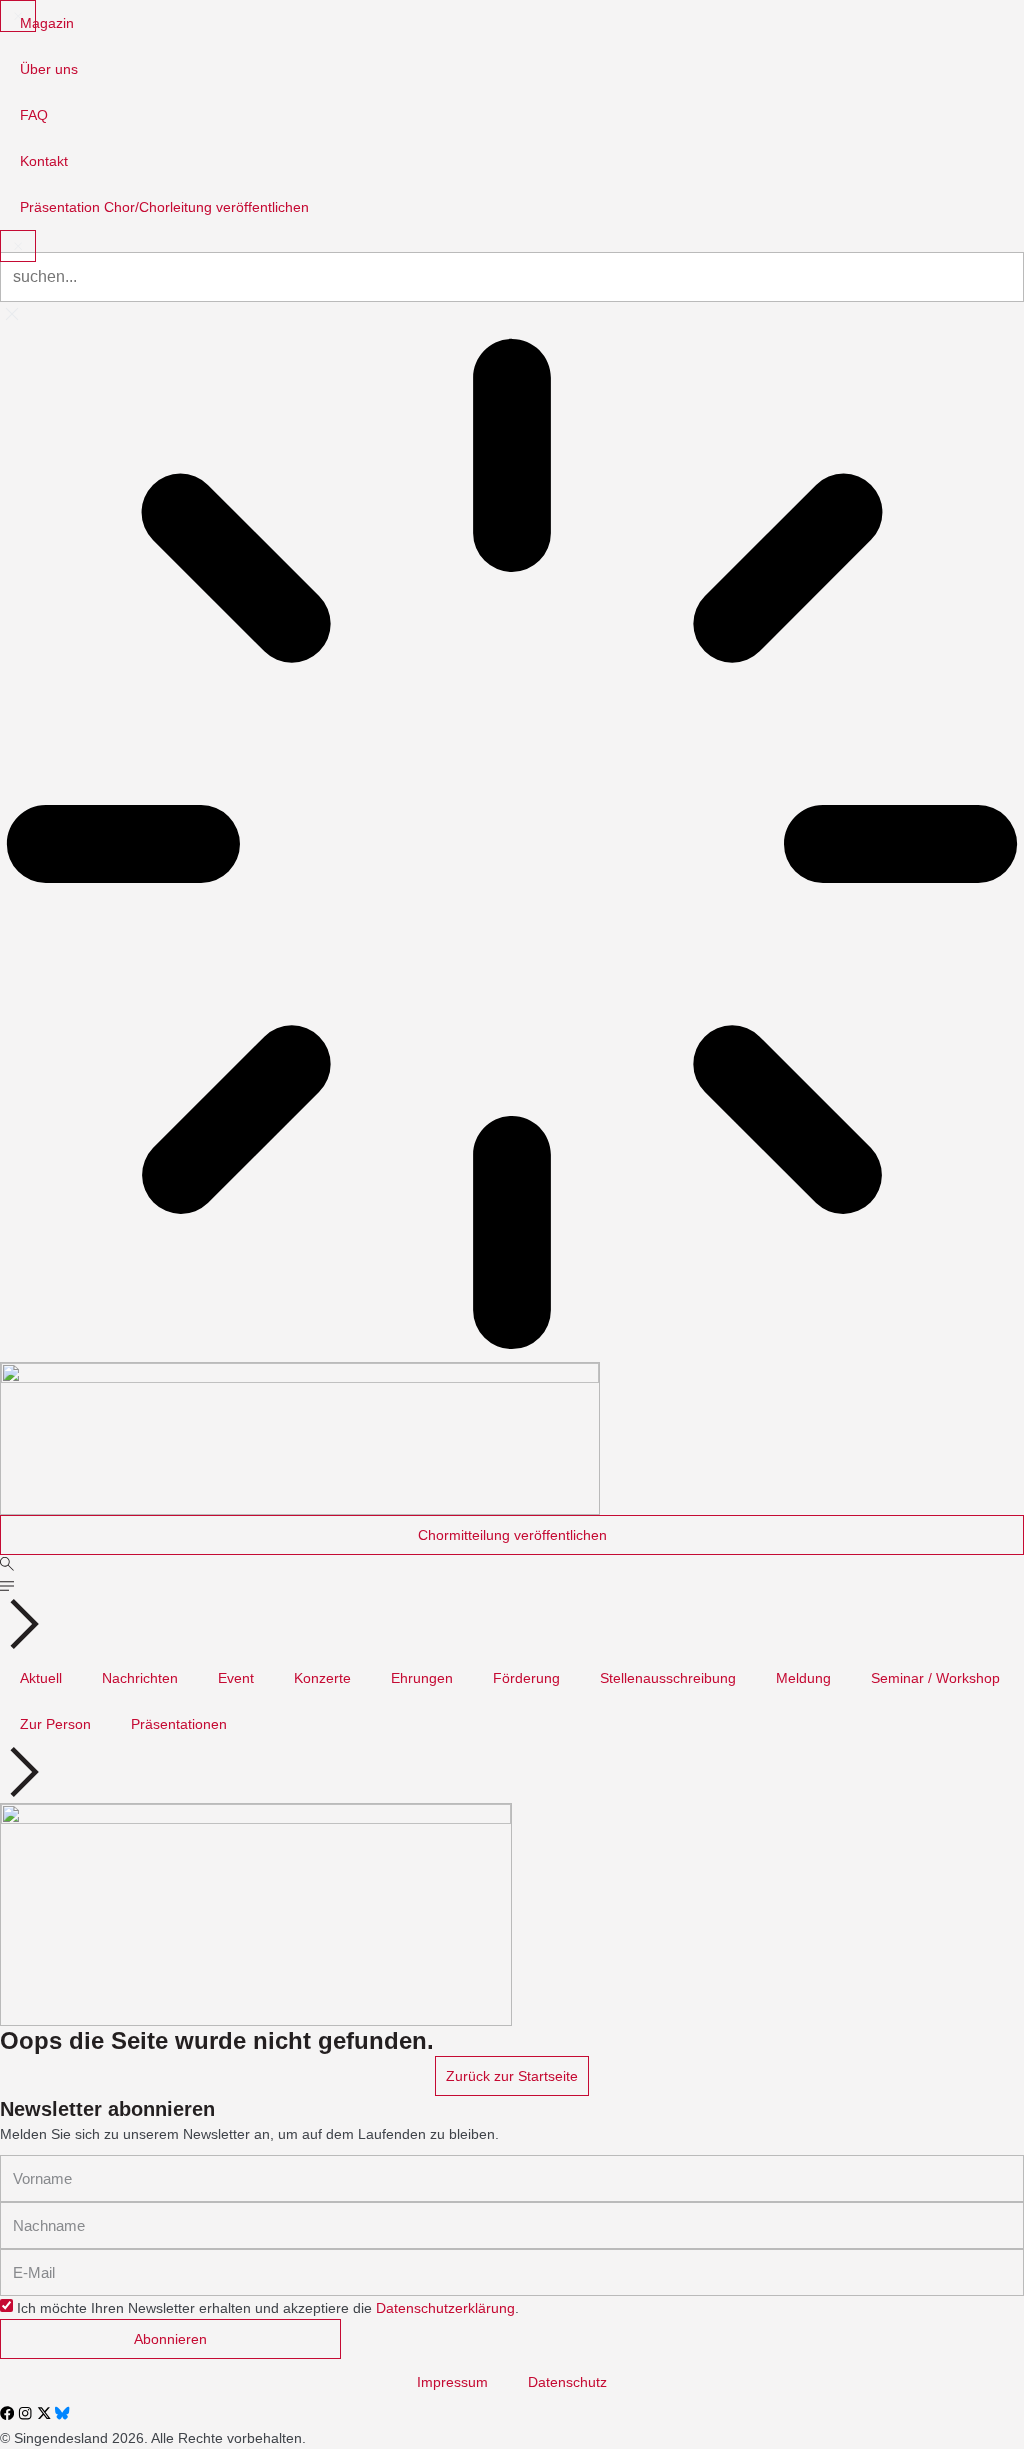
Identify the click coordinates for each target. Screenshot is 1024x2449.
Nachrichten (140, 1678)
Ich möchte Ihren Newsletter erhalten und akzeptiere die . (268, 2308)
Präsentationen (179, 1724)
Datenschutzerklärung (445, 2308)
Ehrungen (422, 1678)
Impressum (452, 2382)
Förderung (526, 1678)
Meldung (803, 1678)
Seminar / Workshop (935, 1678)
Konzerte (322, 1678)
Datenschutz (567, 2382)
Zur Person (55, 1724)
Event (236, 1678)
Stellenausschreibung (668, 1678)
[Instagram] (25, 2413)
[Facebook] (7, 2413)
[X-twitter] (44, 2413)
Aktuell (41, 1678)
